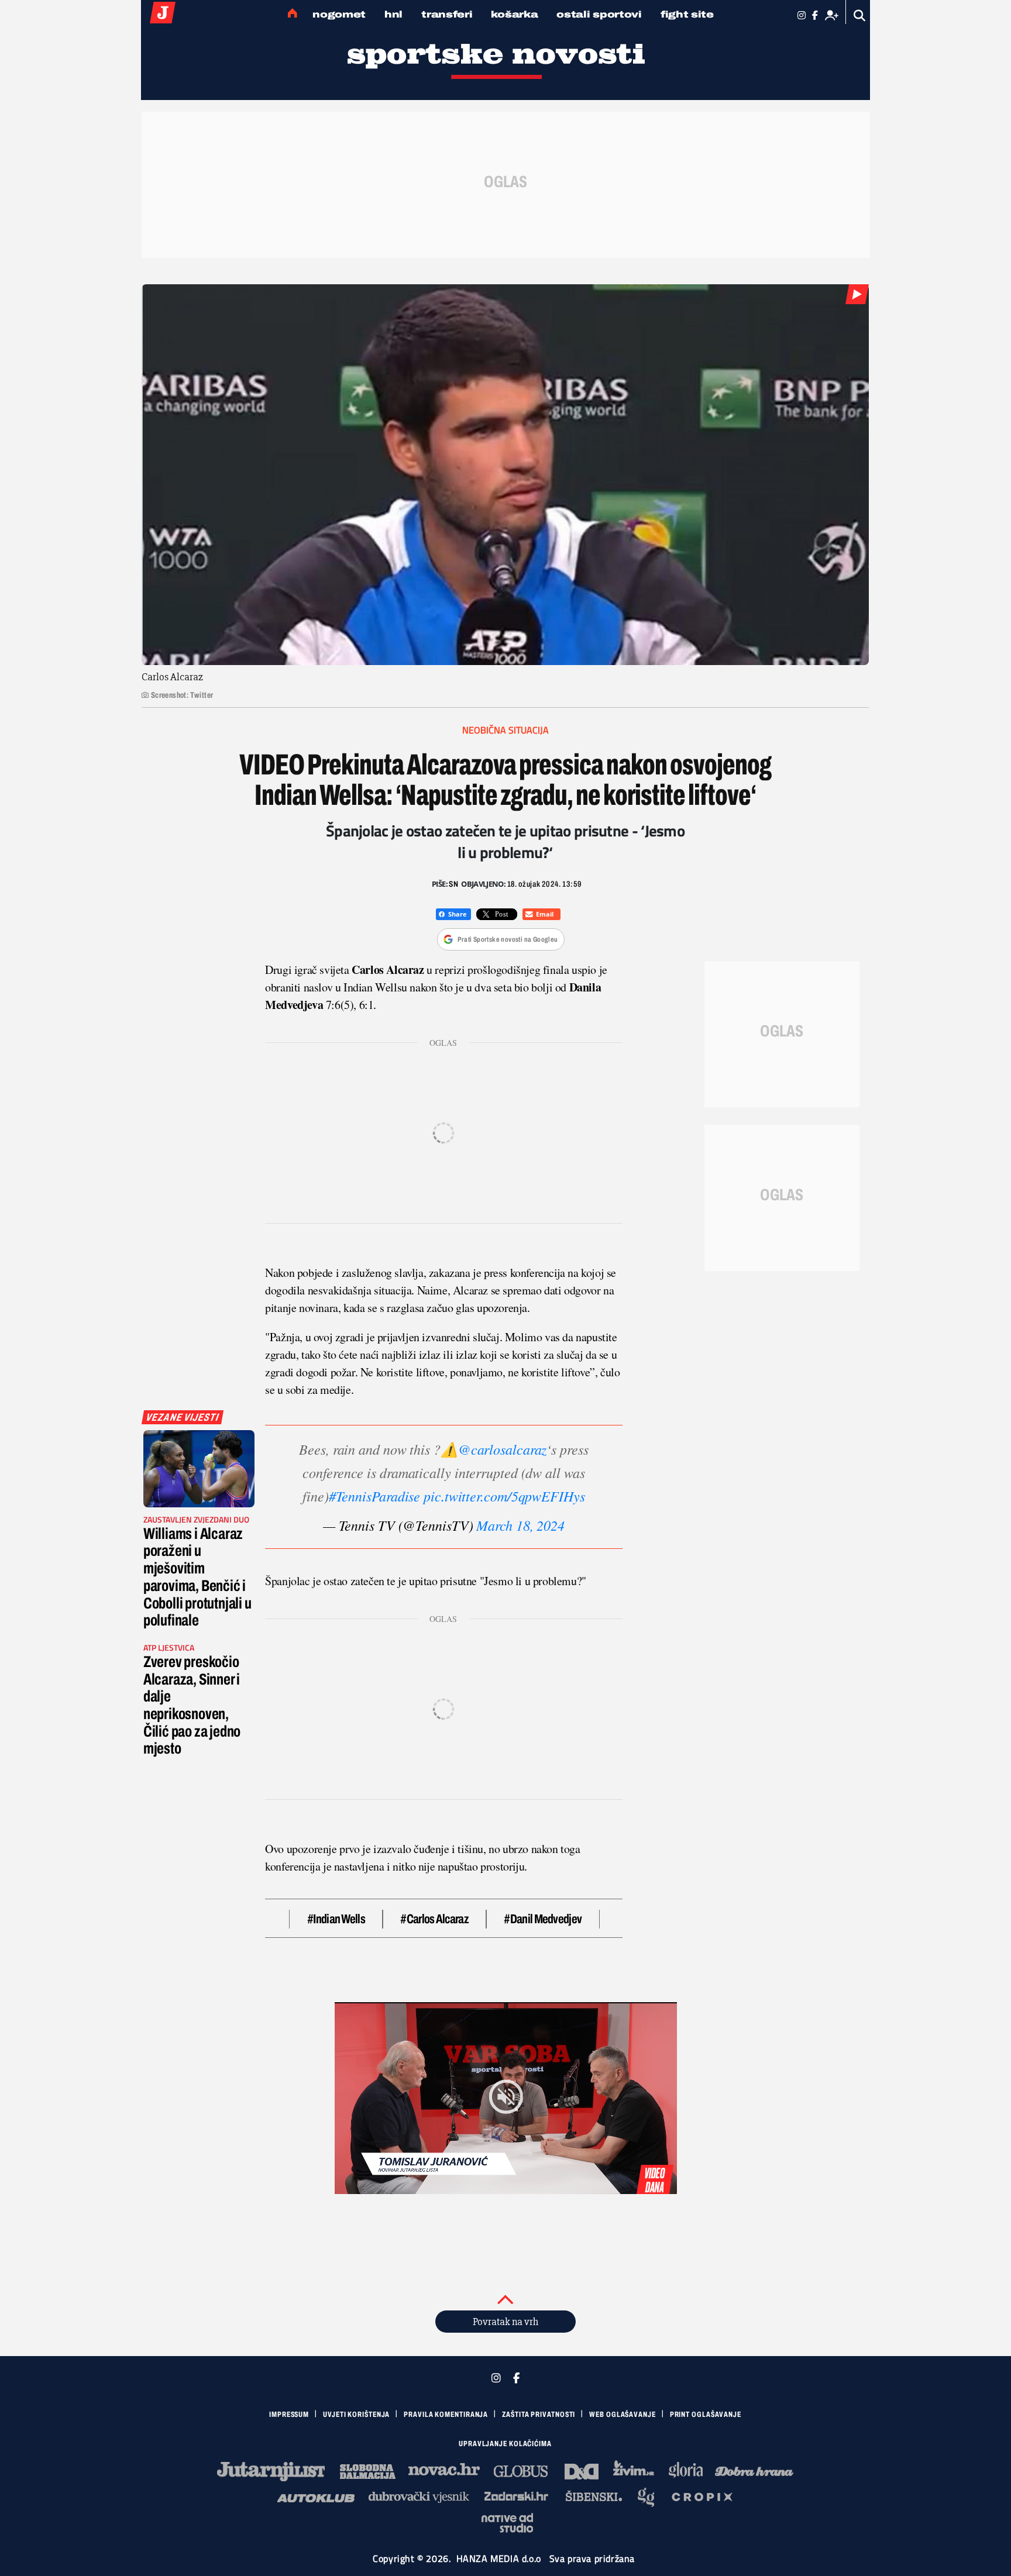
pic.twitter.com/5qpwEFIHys (504, 1496)
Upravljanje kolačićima (505, 2444)
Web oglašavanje (623, 2415)
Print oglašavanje (706, 2415)
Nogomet (339, 14)
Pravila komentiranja (446, 2415)
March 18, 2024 (520, 1525)
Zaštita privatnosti (539, 2415)
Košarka (514, 14)
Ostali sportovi (599, 14)
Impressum (289, 2415)
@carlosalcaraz (503, 1449)
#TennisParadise (375, 1496)
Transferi (447, 14)
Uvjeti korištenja (356, 2415)
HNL (393, 14)
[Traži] (860, 16)
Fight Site (687, 14)
